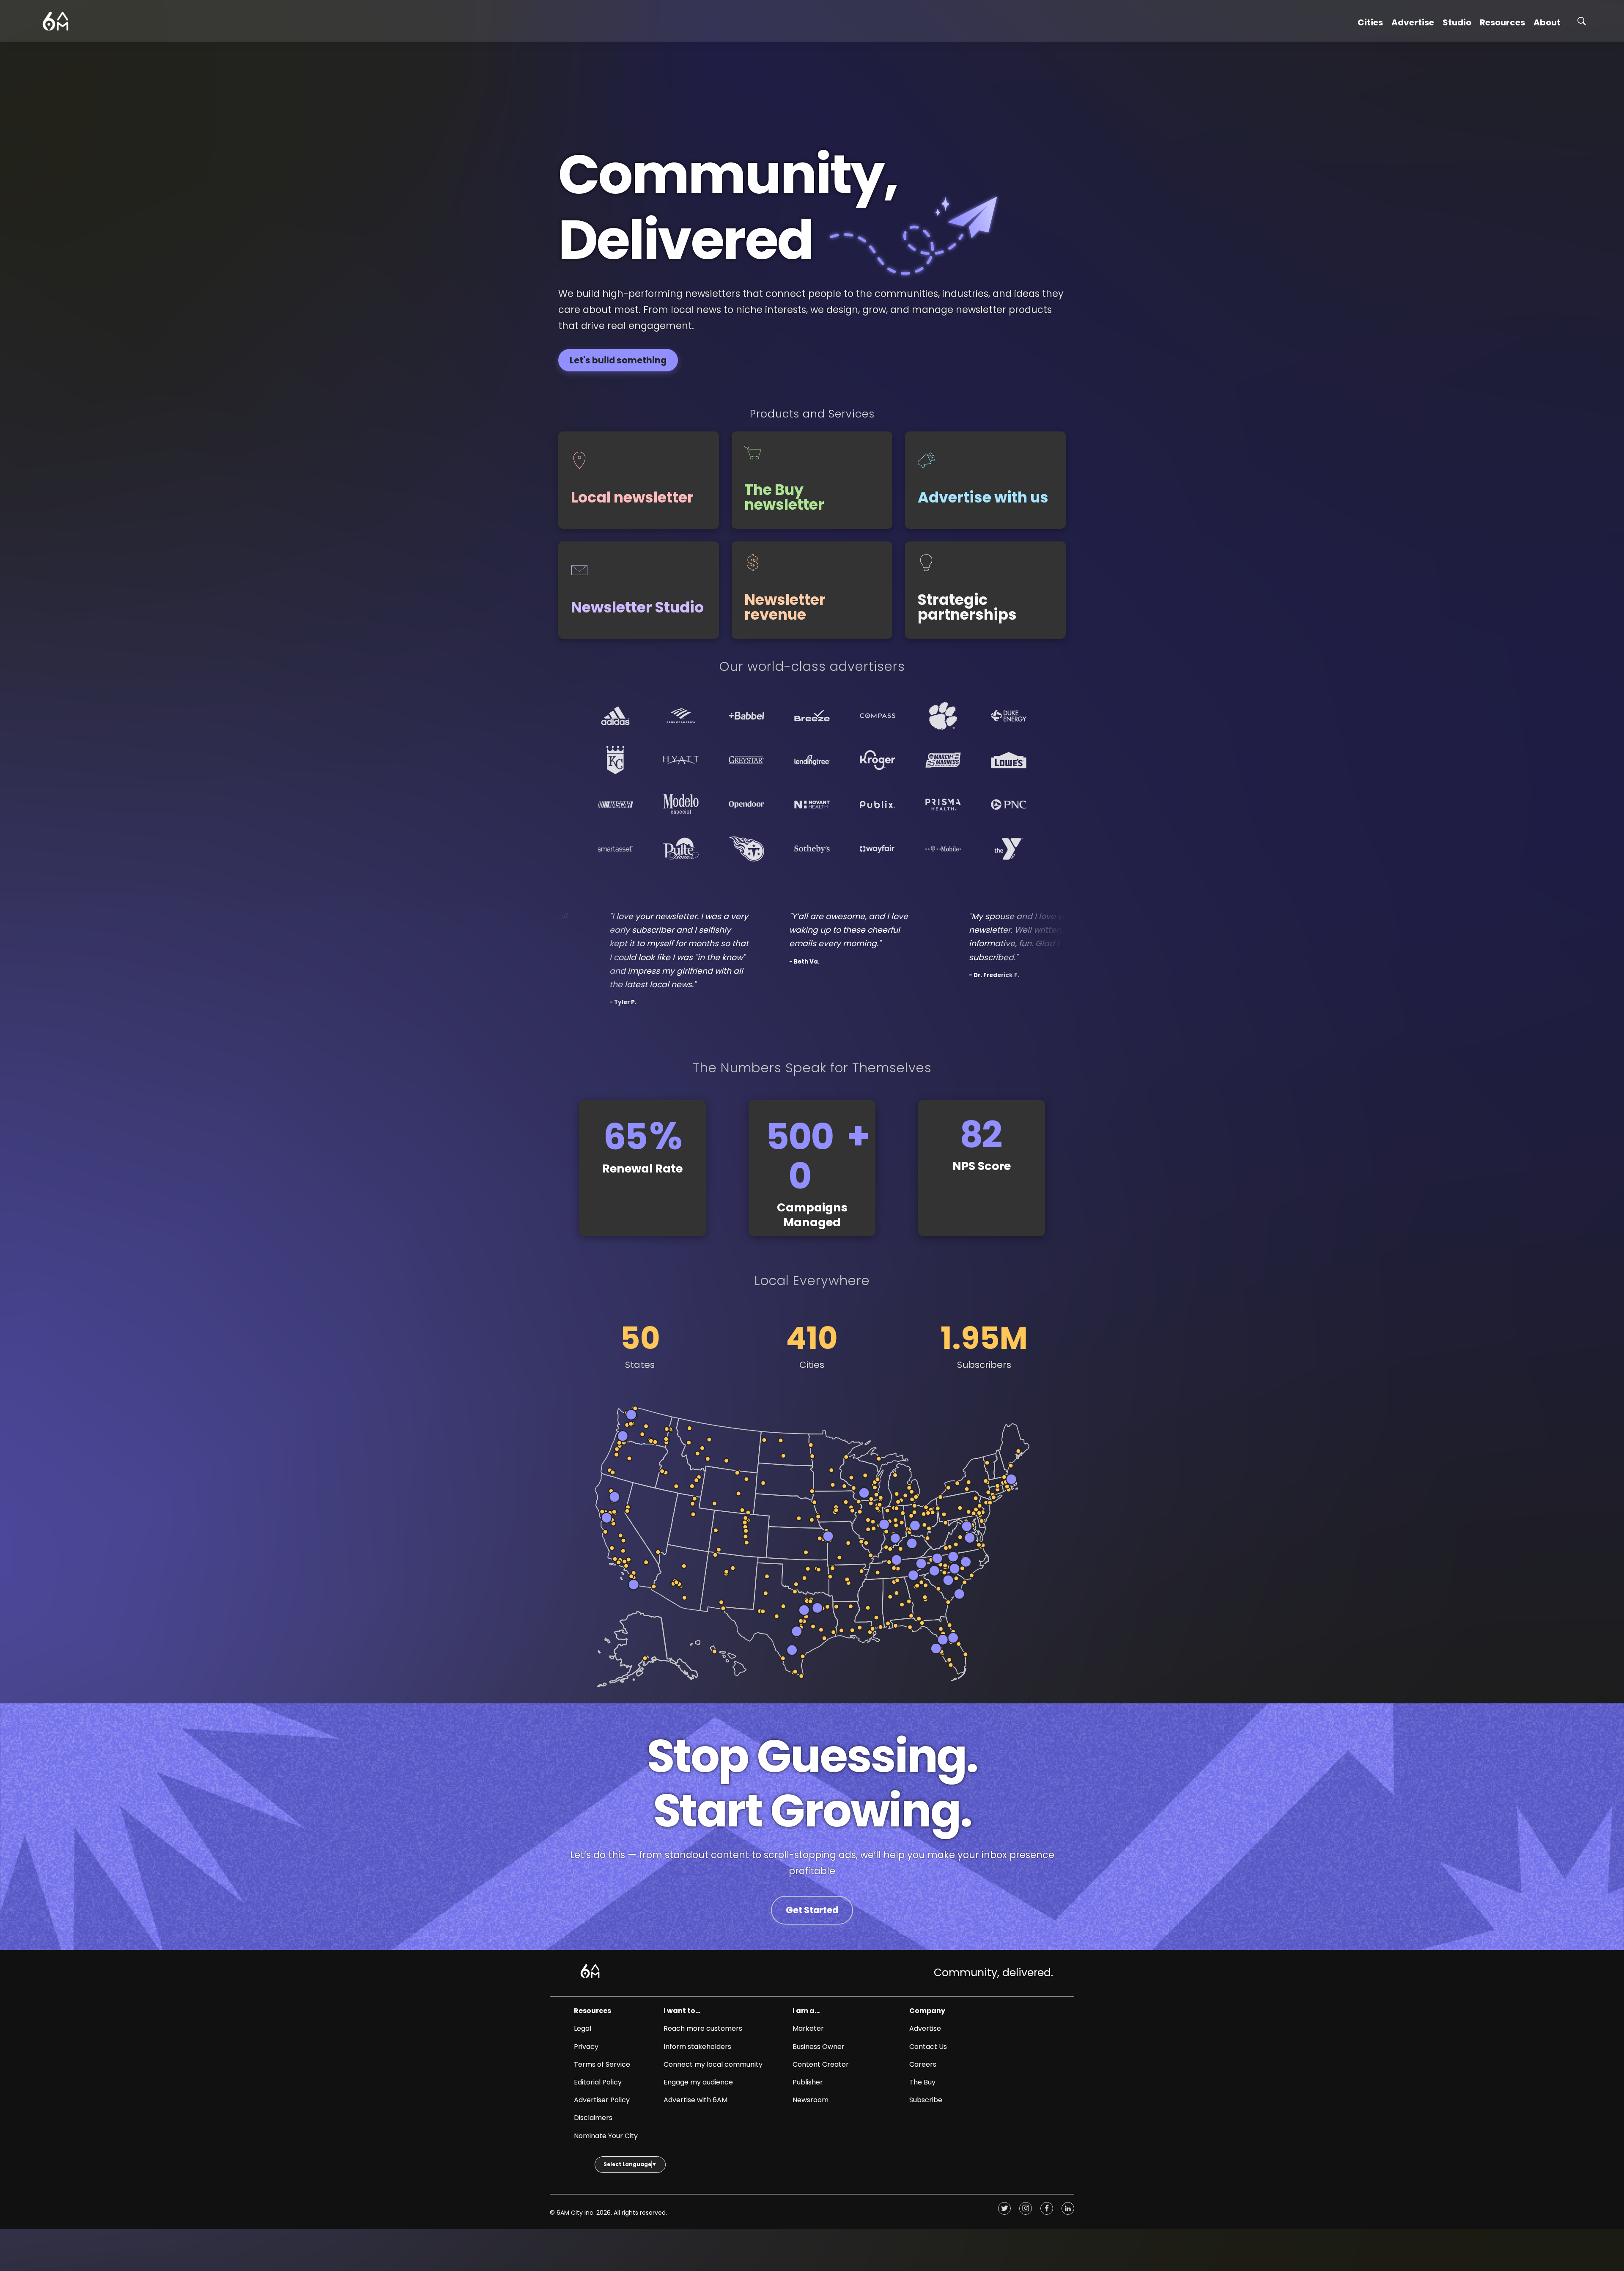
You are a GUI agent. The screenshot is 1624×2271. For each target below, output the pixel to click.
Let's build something (618, 360)
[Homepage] (590, 1971)
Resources (1502, 22)
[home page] (55, 21)
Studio (1457, 22)
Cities (1370, 22)
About (1547, 22)
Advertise (1413, 22)
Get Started (812, 1910)
